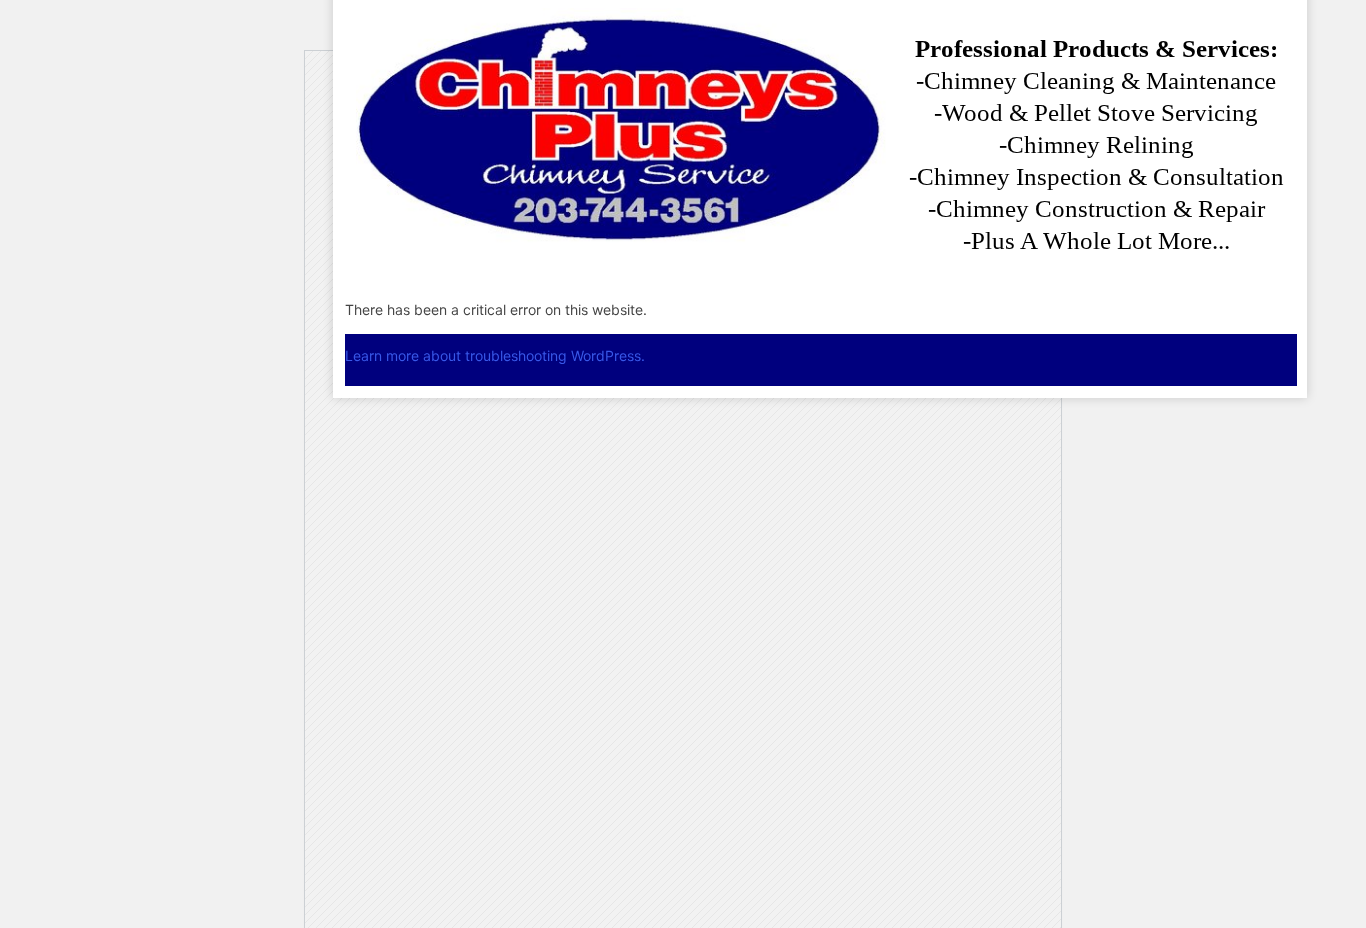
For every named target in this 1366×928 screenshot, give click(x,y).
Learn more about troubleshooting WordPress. (495, 355)
